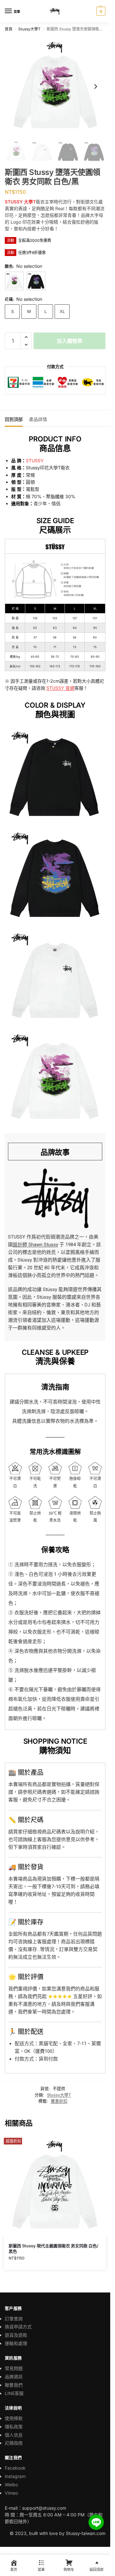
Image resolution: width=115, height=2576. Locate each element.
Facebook (15, 2468)
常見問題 (14, 2368)
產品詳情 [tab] (38, 419)
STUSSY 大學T (20, 202)
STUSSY (35, 461)
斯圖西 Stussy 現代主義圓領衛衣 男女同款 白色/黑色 (54, 2248)
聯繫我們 (14, 2385)
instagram (15, 2476)
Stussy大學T (29, 29)
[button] (100, 11)
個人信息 (14, 2435)
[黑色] (36, 281)
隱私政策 (14, 2427)
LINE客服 (14, 2393)
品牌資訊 (14, 2377)
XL (62, 311)
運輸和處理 (16, 2343)
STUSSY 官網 (60, 688)
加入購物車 (70, 341)
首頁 (9, 29)
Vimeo (11, 2493)
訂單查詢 (14, 2319)
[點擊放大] (55, 86)
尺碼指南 (14, 2443)
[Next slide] (96, 86)
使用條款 (14, 2418)
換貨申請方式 (18, 2327)
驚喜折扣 (59, 2101)
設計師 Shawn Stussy (35, 1245)
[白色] (14, 281)
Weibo (11, 2485)
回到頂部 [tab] (14, 419)
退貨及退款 (16, 2335)
